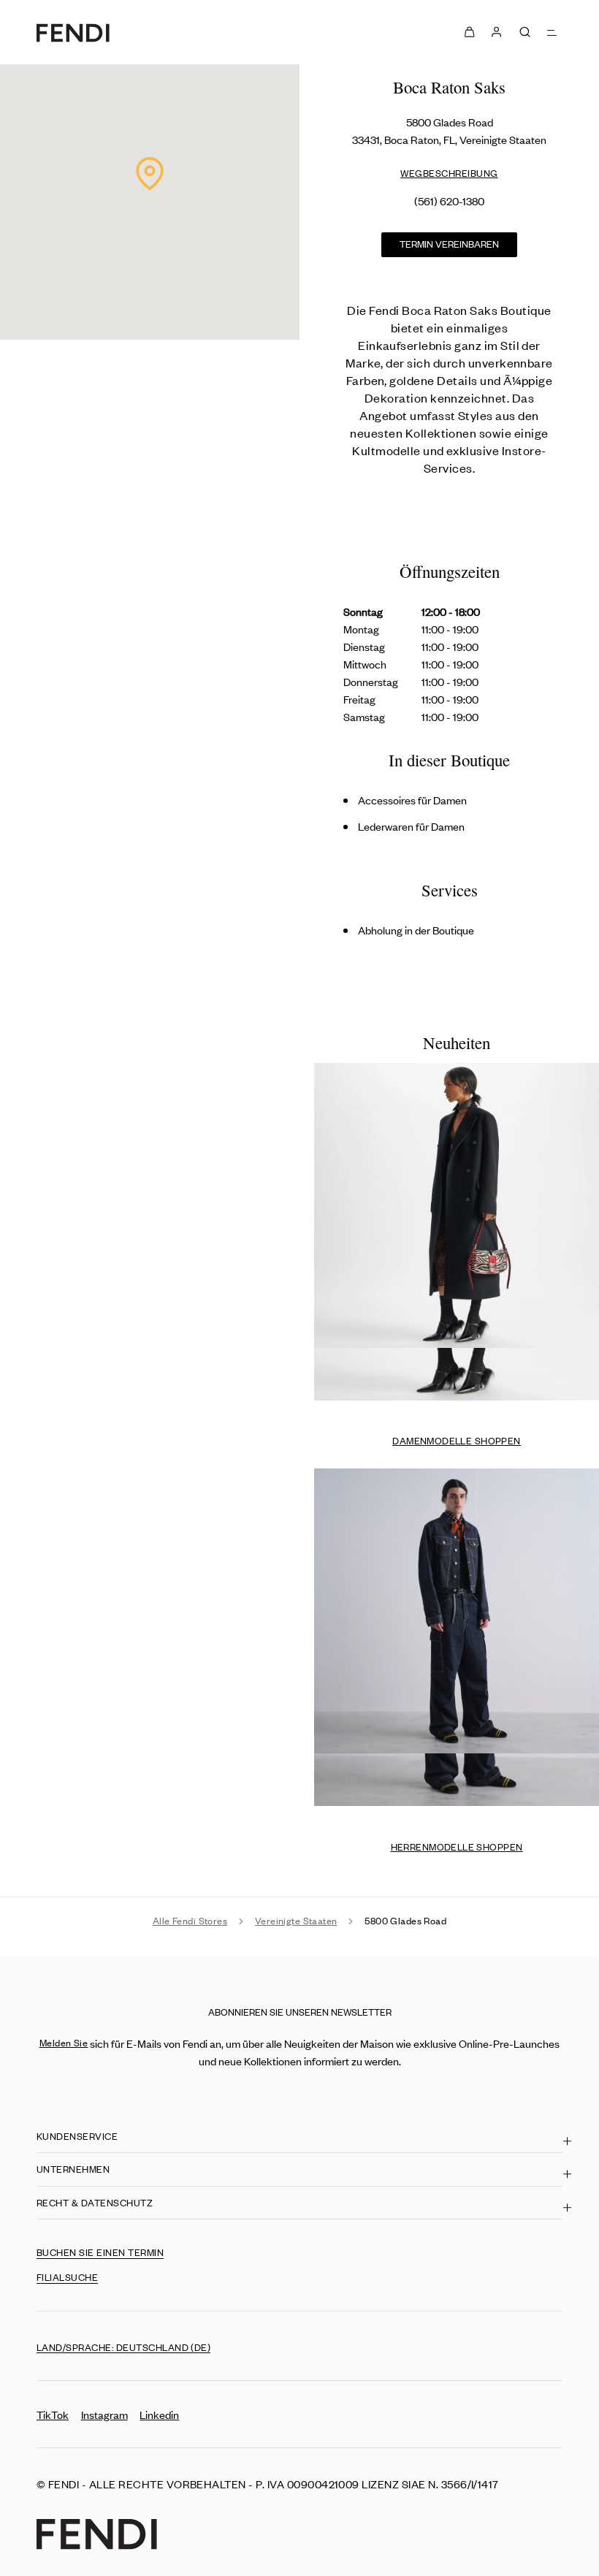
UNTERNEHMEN (73, 2169)
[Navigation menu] (553, 32)
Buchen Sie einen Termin (100, 2252)
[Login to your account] (496, 32)
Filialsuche (67, 2277)
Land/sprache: (123, 2347)
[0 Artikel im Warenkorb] (469, 32)
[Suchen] (525, 32)
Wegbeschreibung (449, 173)
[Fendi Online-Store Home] (73, 33)
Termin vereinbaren (449, 244)
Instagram (104, 2414)
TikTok (53, 2414)
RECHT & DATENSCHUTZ (95, 2202)
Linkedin (159, 2414)
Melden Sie (64, 2042)
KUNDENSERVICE (77, 2136)
